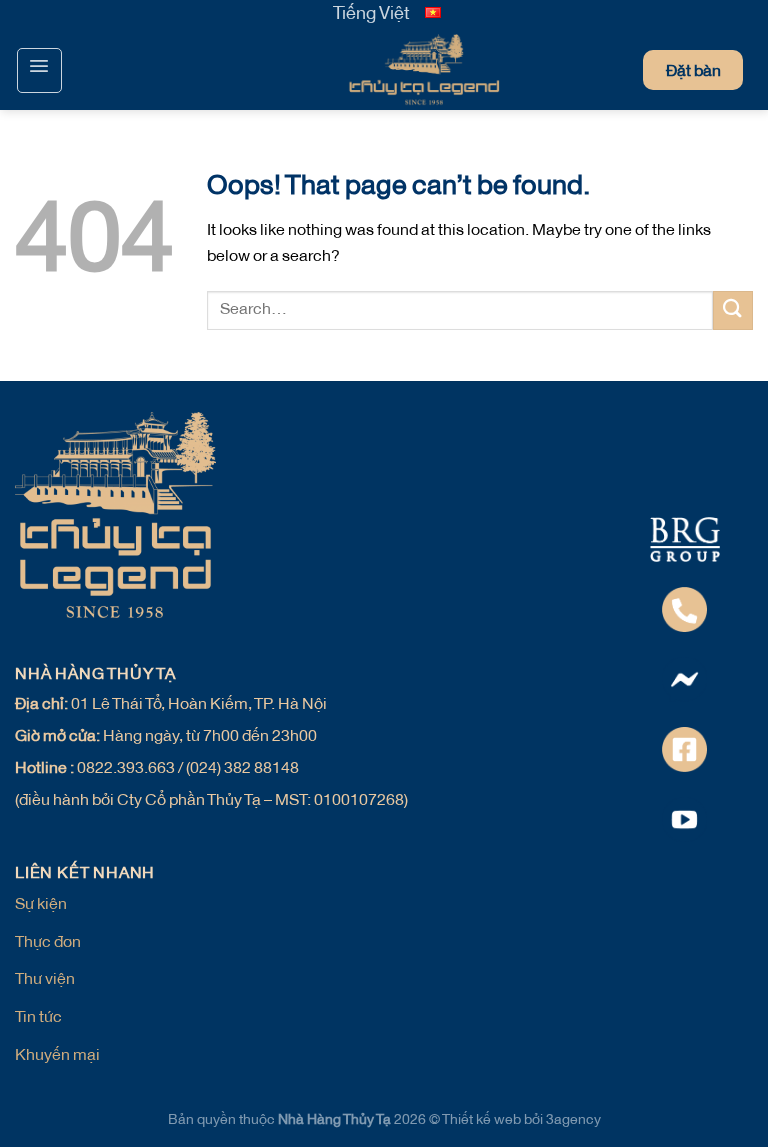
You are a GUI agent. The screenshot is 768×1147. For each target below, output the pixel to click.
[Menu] (39, 70)
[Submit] (733, 310)
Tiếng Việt (371, 15)
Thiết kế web (483, 1120)
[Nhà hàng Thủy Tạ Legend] (384, 70)
